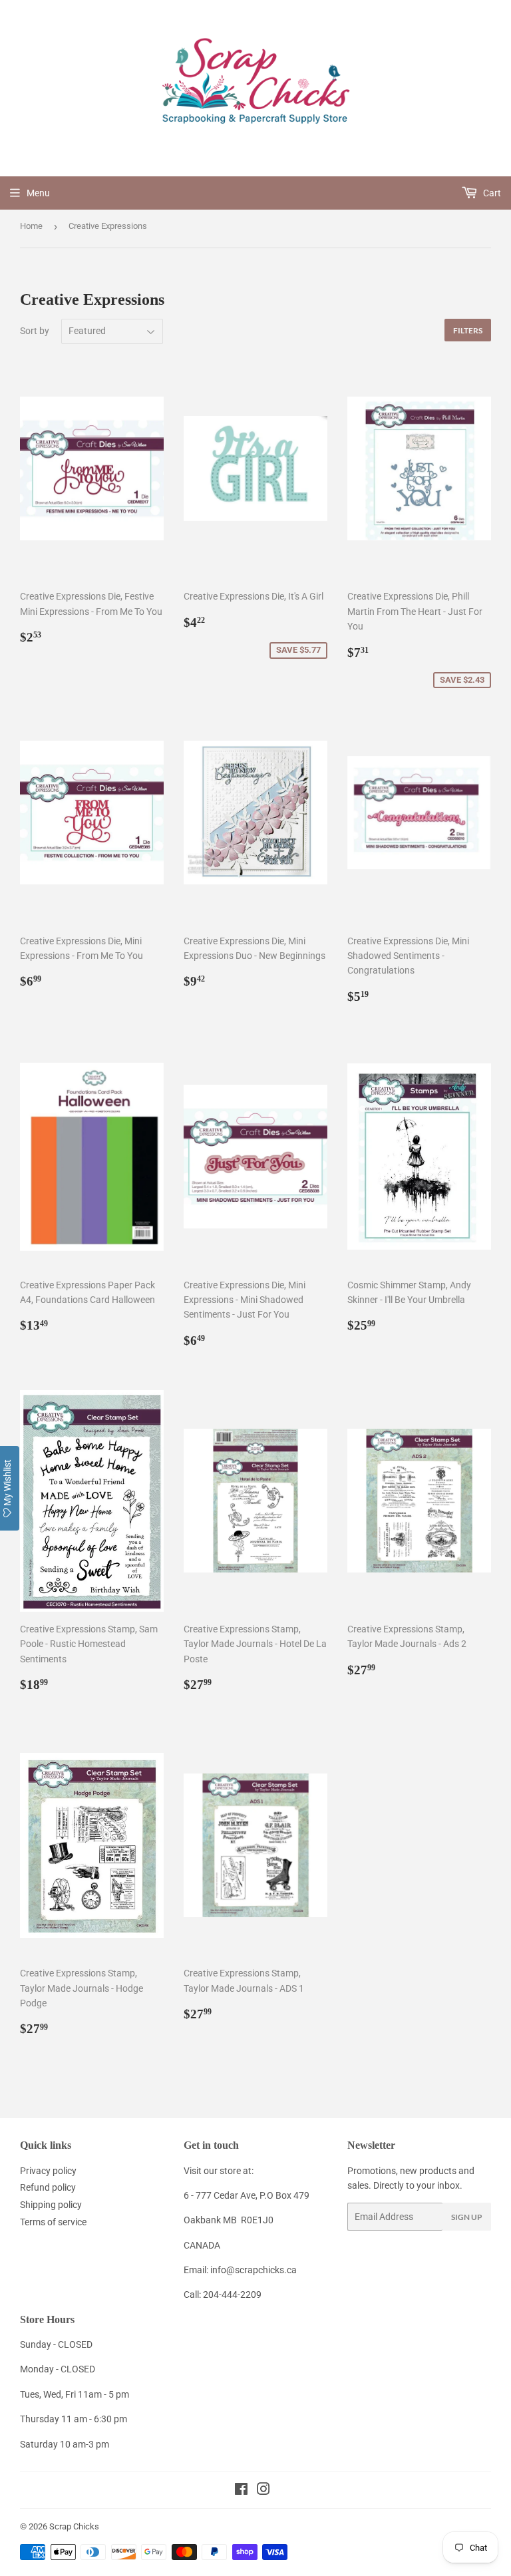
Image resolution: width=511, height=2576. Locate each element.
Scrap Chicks (74, 2526)
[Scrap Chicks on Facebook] (241, 2491)
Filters (468, 330)
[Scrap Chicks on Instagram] (263, 2491)
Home (31, 226)
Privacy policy (48, 2171)
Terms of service (53, 2222)
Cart (491, 193)
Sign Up (467, 2217)
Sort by (35, 331)
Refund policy (48, 2187)
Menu (38, 193)
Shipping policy (51, 2205)
